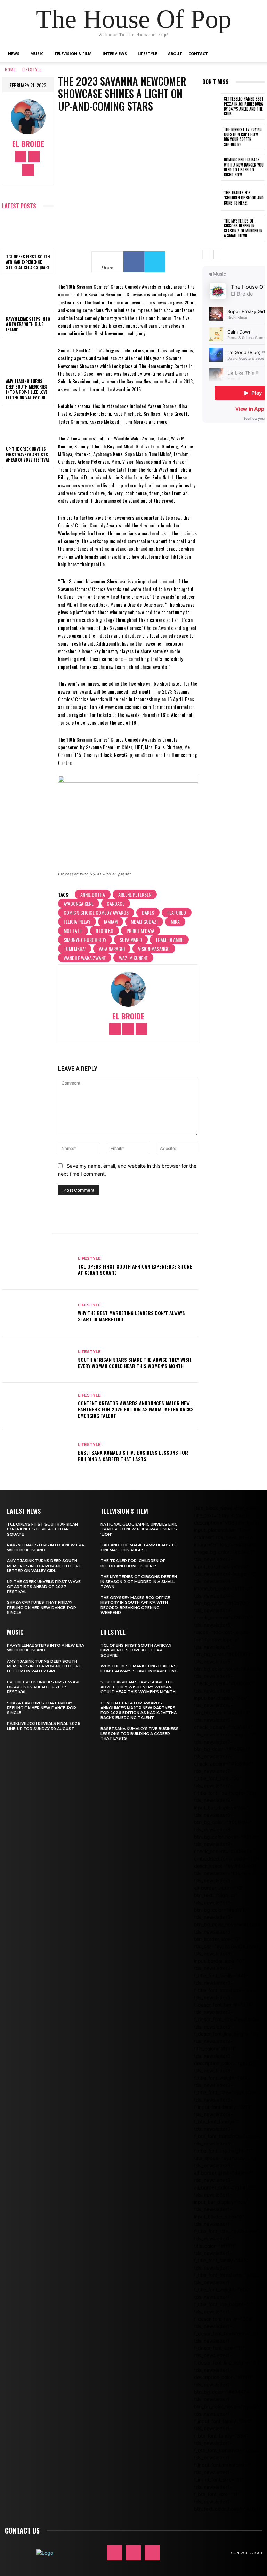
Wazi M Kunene (133, 958)
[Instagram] (34, 157)
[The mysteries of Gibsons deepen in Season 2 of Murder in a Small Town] (212, 228)
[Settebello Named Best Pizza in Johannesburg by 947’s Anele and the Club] (212, 106)
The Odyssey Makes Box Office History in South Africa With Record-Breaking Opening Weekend (135, 1605)
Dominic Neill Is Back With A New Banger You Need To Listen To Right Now (244, 167)
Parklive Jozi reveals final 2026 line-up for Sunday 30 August (44, 1726)
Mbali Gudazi (144, 922)
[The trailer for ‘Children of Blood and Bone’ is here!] (212, 198)
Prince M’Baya (140, 931)
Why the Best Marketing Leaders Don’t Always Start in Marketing (131, 1316)
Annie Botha (93, 894)
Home (10, 69)
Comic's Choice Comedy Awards (96, 913)
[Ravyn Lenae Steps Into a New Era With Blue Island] (28, 295)
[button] (254, 54)
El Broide (28, 144)
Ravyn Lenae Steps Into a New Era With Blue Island (28, 324)
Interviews (115, 53)
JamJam (111, 922)
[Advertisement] (235, 545)
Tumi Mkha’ (75, 949)
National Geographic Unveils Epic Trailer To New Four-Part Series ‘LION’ (139, 1529)
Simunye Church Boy (85, 940)
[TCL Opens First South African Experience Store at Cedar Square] (28, 233)
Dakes (148, 913)
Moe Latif (73, 931)
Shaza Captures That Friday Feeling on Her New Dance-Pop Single (42, 1607)
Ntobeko (104, 931)
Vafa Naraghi (112, 949)
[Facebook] (21, 157)
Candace (116, 903)
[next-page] (218, 255)
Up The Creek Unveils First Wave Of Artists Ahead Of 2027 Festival (28, 454)
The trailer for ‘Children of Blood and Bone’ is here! (244, 198)
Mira (175, 922)
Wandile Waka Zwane (85, 958)
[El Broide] (28, 117)
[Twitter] (28, 170)
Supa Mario (131, 940)
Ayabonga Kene (79, 903)
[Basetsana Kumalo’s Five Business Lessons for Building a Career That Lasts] (37, 1453)
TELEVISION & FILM (124, 1511)
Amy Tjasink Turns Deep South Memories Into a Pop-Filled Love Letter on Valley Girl (27, 389)
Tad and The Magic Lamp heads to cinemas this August (139, 1547)
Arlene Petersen (135, 894)
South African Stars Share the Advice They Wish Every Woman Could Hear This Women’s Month (134, 1363)
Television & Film (73, 53)
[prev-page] (207, 255)
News (14, 53)
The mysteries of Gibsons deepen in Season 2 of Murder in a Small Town (243, 228)
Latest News (24, 1511)
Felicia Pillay (77, 922)
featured (177, 913)
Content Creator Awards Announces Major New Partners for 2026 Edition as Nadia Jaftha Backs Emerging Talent (136, 1409)
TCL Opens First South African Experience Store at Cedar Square (28, 262)
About (175, 53)
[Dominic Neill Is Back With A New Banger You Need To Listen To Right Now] (212, 167)
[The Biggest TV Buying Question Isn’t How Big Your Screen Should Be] (212, 137)
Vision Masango (154, 949)
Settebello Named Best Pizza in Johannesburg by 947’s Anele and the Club (244, 106)
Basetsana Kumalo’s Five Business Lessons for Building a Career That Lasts (133, 1455)
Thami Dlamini (169, 940)
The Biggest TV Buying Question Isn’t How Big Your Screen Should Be (243, 137)
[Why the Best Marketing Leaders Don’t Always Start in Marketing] (37, 1313)
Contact (198, 53)
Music (37, 53)
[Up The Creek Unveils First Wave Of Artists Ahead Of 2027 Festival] (28, 426)
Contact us (22, 2530)
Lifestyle (147, 53)
